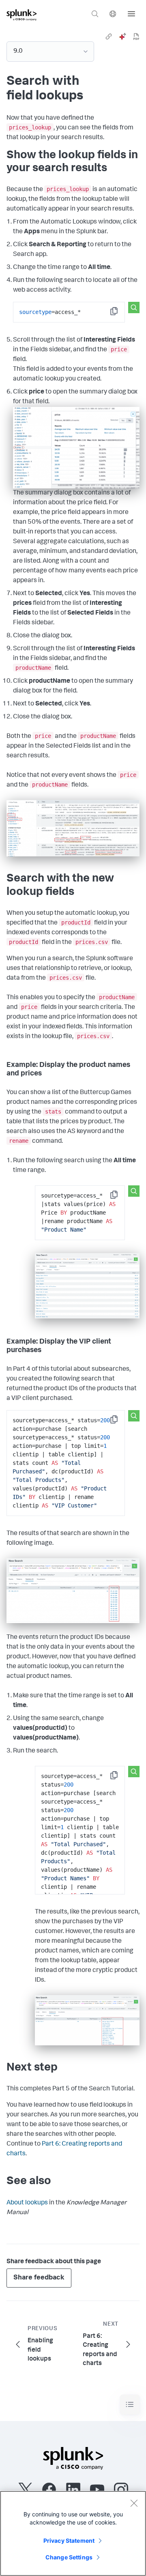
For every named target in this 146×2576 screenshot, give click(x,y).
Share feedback (39, 2278)
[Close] (134, 2503)
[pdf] (136, 37)
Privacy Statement (69, 2541)
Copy (120, 314)
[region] (73, 2533)
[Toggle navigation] (130, 2405)
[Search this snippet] (134, 307)
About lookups (27, 2203)
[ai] (122, 37)
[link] (109, 37)
